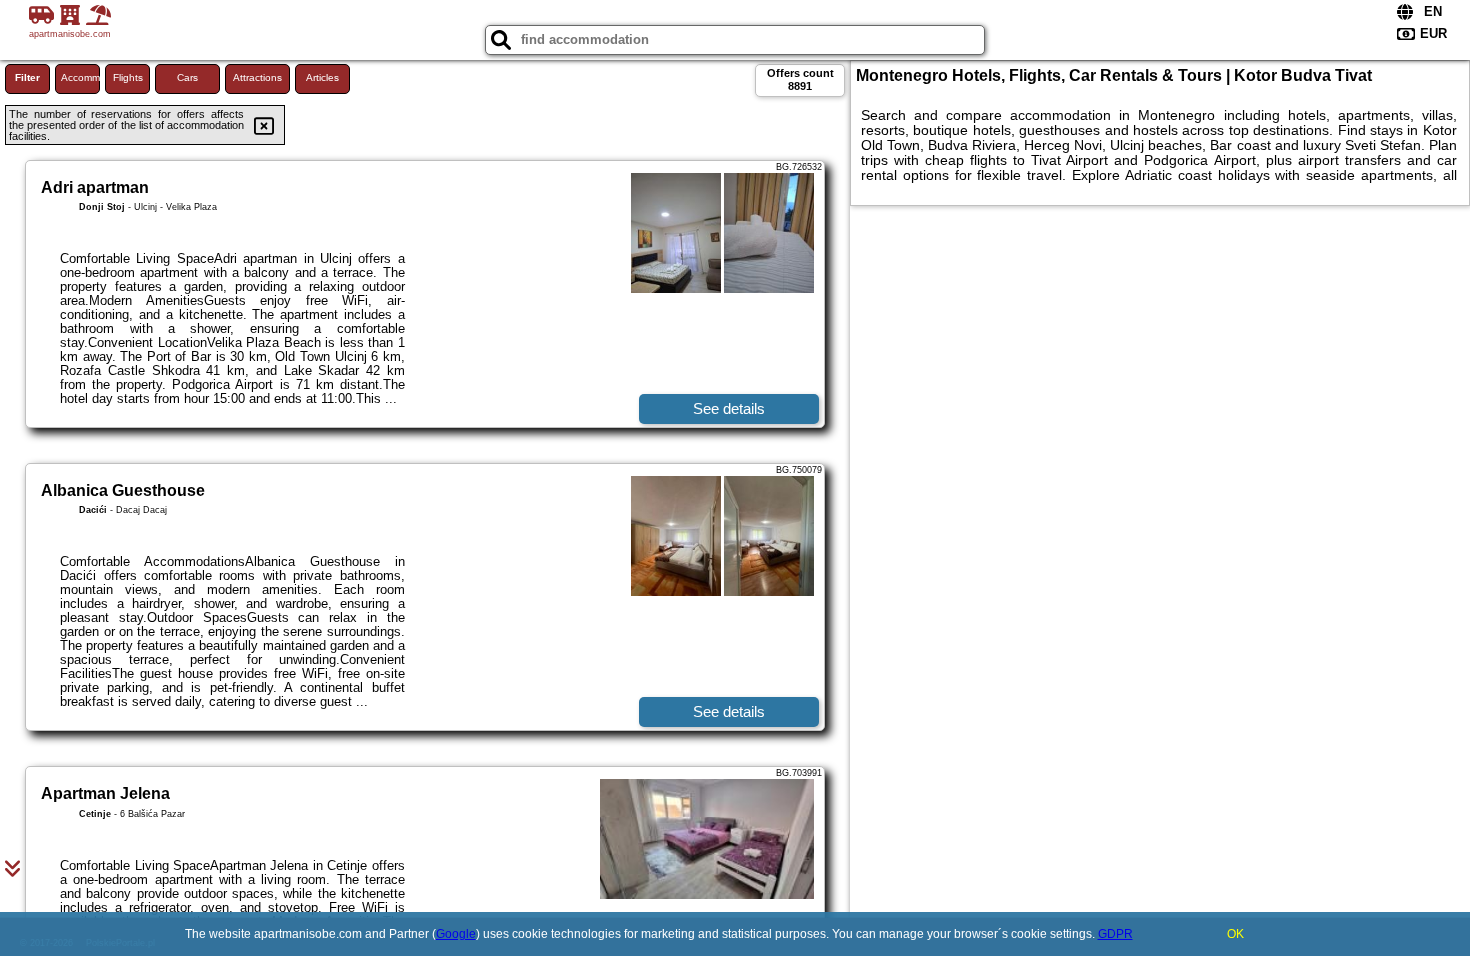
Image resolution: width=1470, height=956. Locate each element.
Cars (187, 77)
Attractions (257, 77)
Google (456, 934)
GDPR (1115, 934)
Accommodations (80, 77)
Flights (128, 77)
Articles (322, 77)
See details (729, 408)
